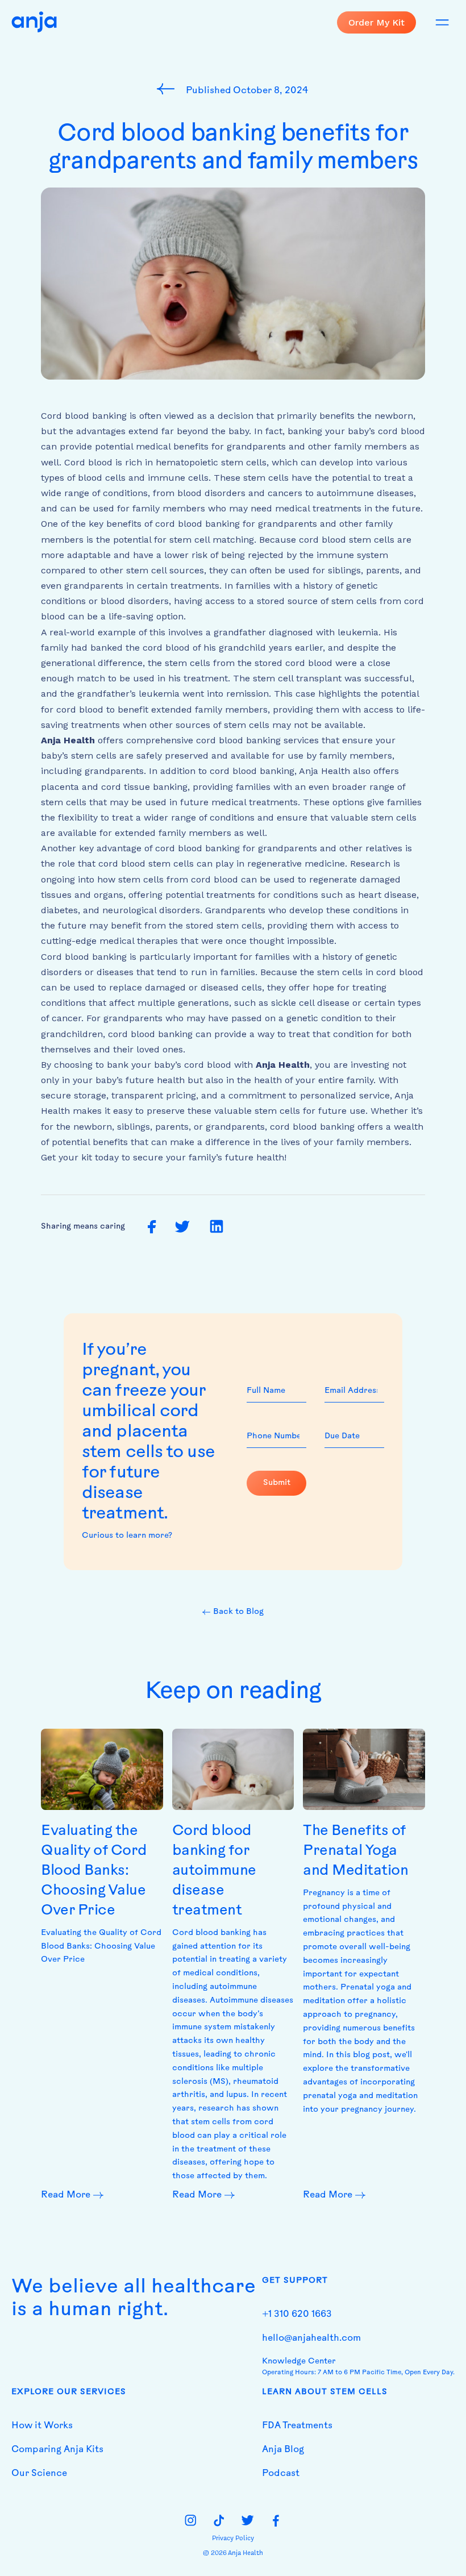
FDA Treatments (297, 2426)
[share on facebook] (152, 1227)
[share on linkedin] (217, 1227)
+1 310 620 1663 (297, 2315)
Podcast (281, 2474)
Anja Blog (283, 2450)
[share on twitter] (182, 1227)
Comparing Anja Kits (57, 2450)
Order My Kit (376, 22)
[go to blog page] (168, 89)
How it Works (42, 2426)
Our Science (39, 2474)
